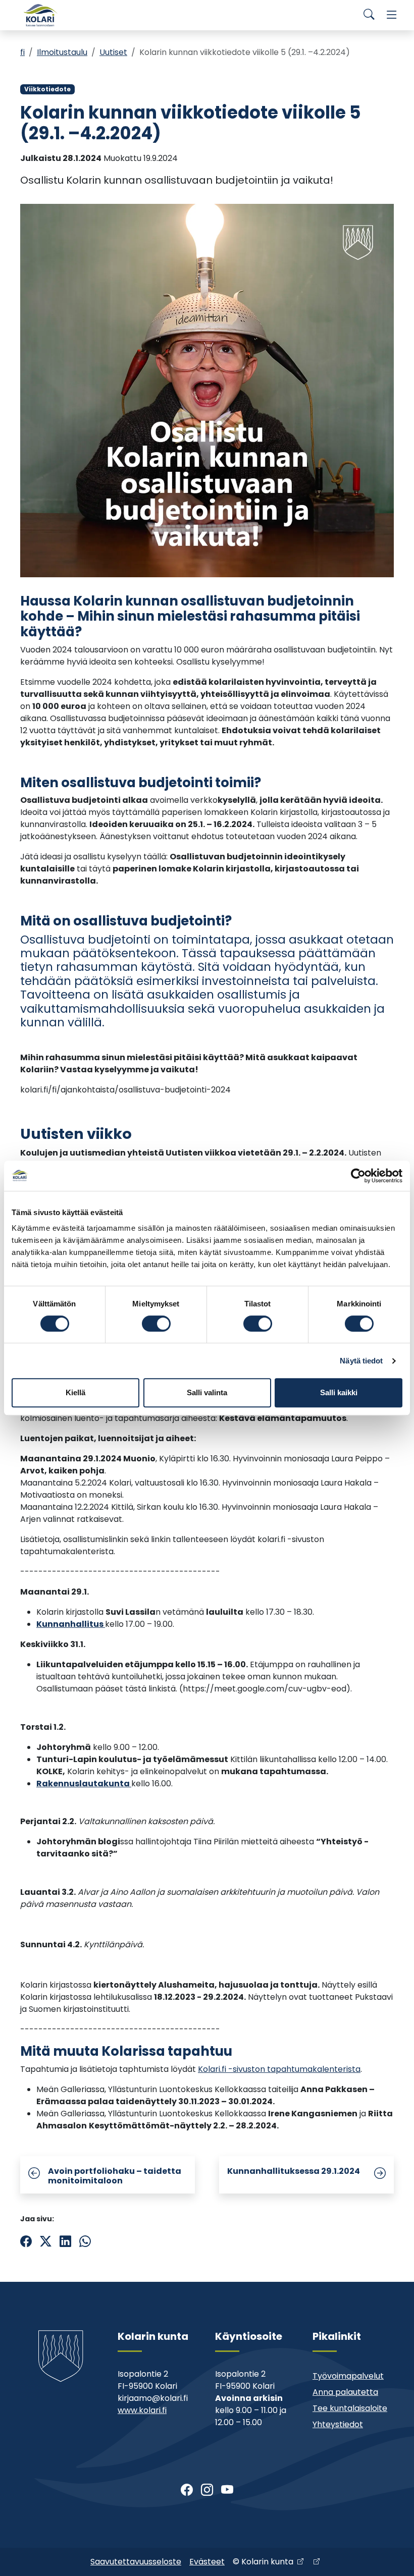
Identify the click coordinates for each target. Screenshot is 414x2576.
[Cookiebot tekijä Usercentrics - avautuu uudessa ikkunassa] (358, 1176)
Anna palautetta (345, 2392)
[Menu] (392, 15)
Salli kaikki (339, 1392)
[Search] (369, 15)
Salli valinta (207, 1392)
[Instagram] (207, 2490)
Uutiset (113, 52)
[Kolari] (40, 15)
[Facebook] (187, 2490)
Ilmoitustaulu (62, 52)
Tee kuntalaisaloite (350, 2408)
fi (22, 52)
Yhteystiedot (338, 2424)
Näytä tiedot (361, 1361)
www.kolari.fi (142, 2410)
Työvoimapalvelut (348, 2376)
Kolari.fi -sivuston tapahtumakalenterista (279, 2069)
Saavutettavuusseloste (136, 2562)
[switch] (156, 1324)
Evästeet (207, 2562)
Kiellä (75, 1392)
